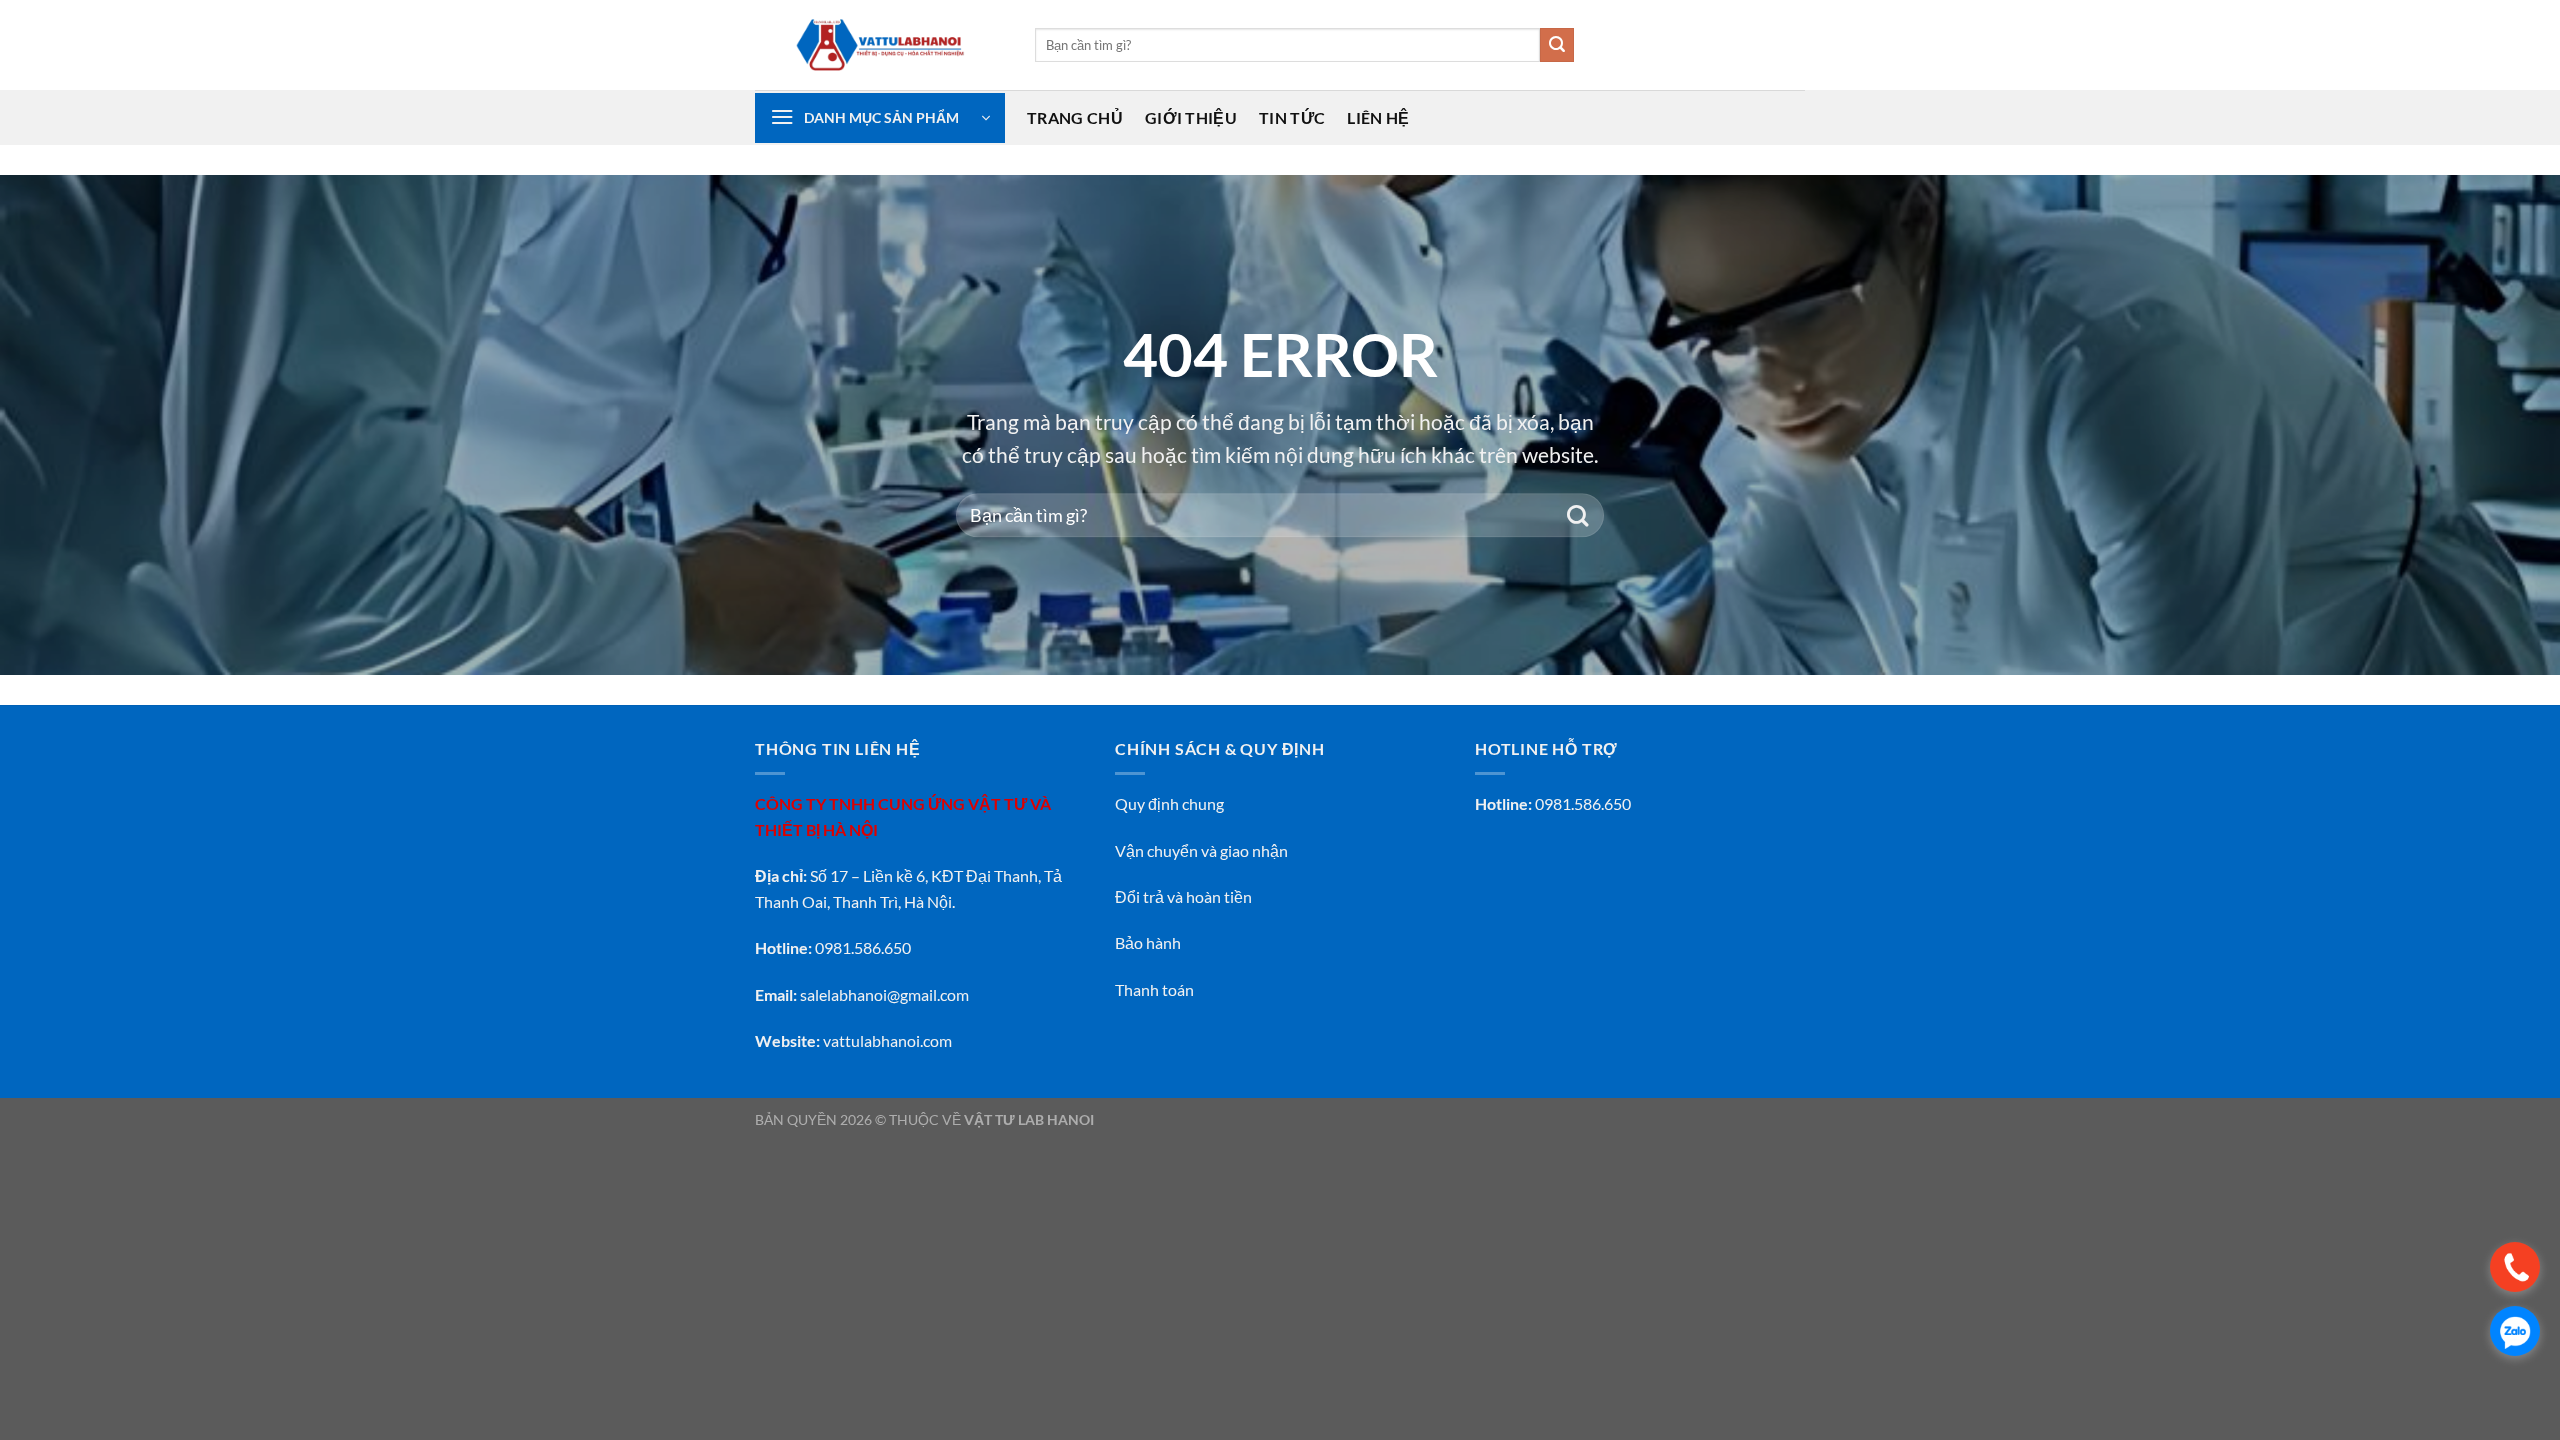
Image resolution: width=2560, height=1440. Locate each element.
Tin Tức (1292, 117)
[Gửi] (1557, 45)
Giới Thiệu (1191, 117)
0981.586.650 (1583, 803)
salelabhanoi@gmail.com (884, 994)
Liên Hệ (1378, 117)
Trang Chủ (1075, 117)
